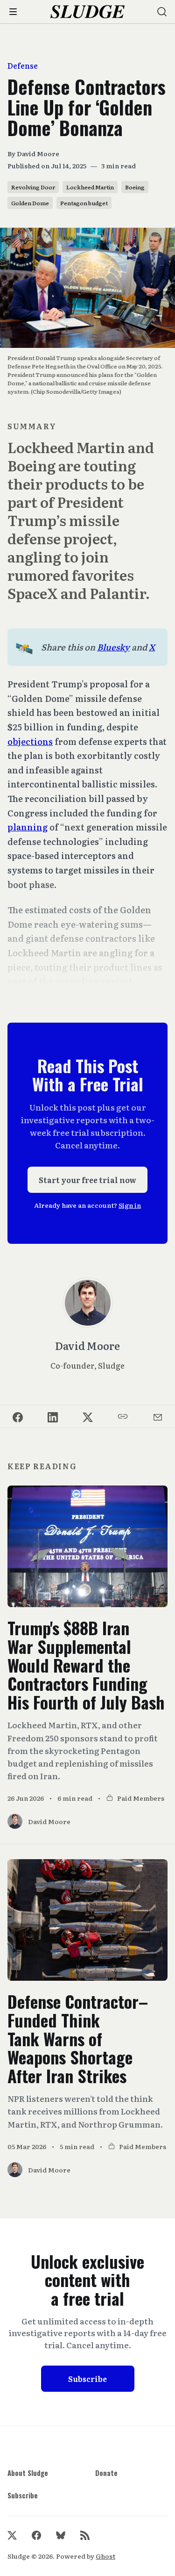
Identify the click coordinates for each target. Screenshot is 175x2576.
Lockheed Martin (90, 187)
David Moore (38, 153)
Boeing (135, 187)
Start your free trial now (87, 1180)
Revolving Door (33, 187)
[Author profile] (88, 1303)
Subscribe (87, 2379)
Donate (106, 2473)
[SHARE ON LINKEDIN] (52, 1416)
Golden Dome (30, 203)
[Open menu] (13, 12)
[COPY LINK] (122, 1416)
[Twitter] (12, 2535)
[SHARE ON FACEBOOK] (17, 1416)
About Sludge (28, 2473)
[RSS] (85, 2535)
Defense (23, 66)
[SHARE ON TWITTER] (87, 1416)
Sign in (130, 1205)
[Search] (162, 12)
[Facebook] (36, 2535)
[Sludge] (87, 12)
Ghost (105, 2556)
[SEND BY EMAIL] (157, 1416)
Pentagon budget (84, 203)
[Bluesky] (61, 2535)
